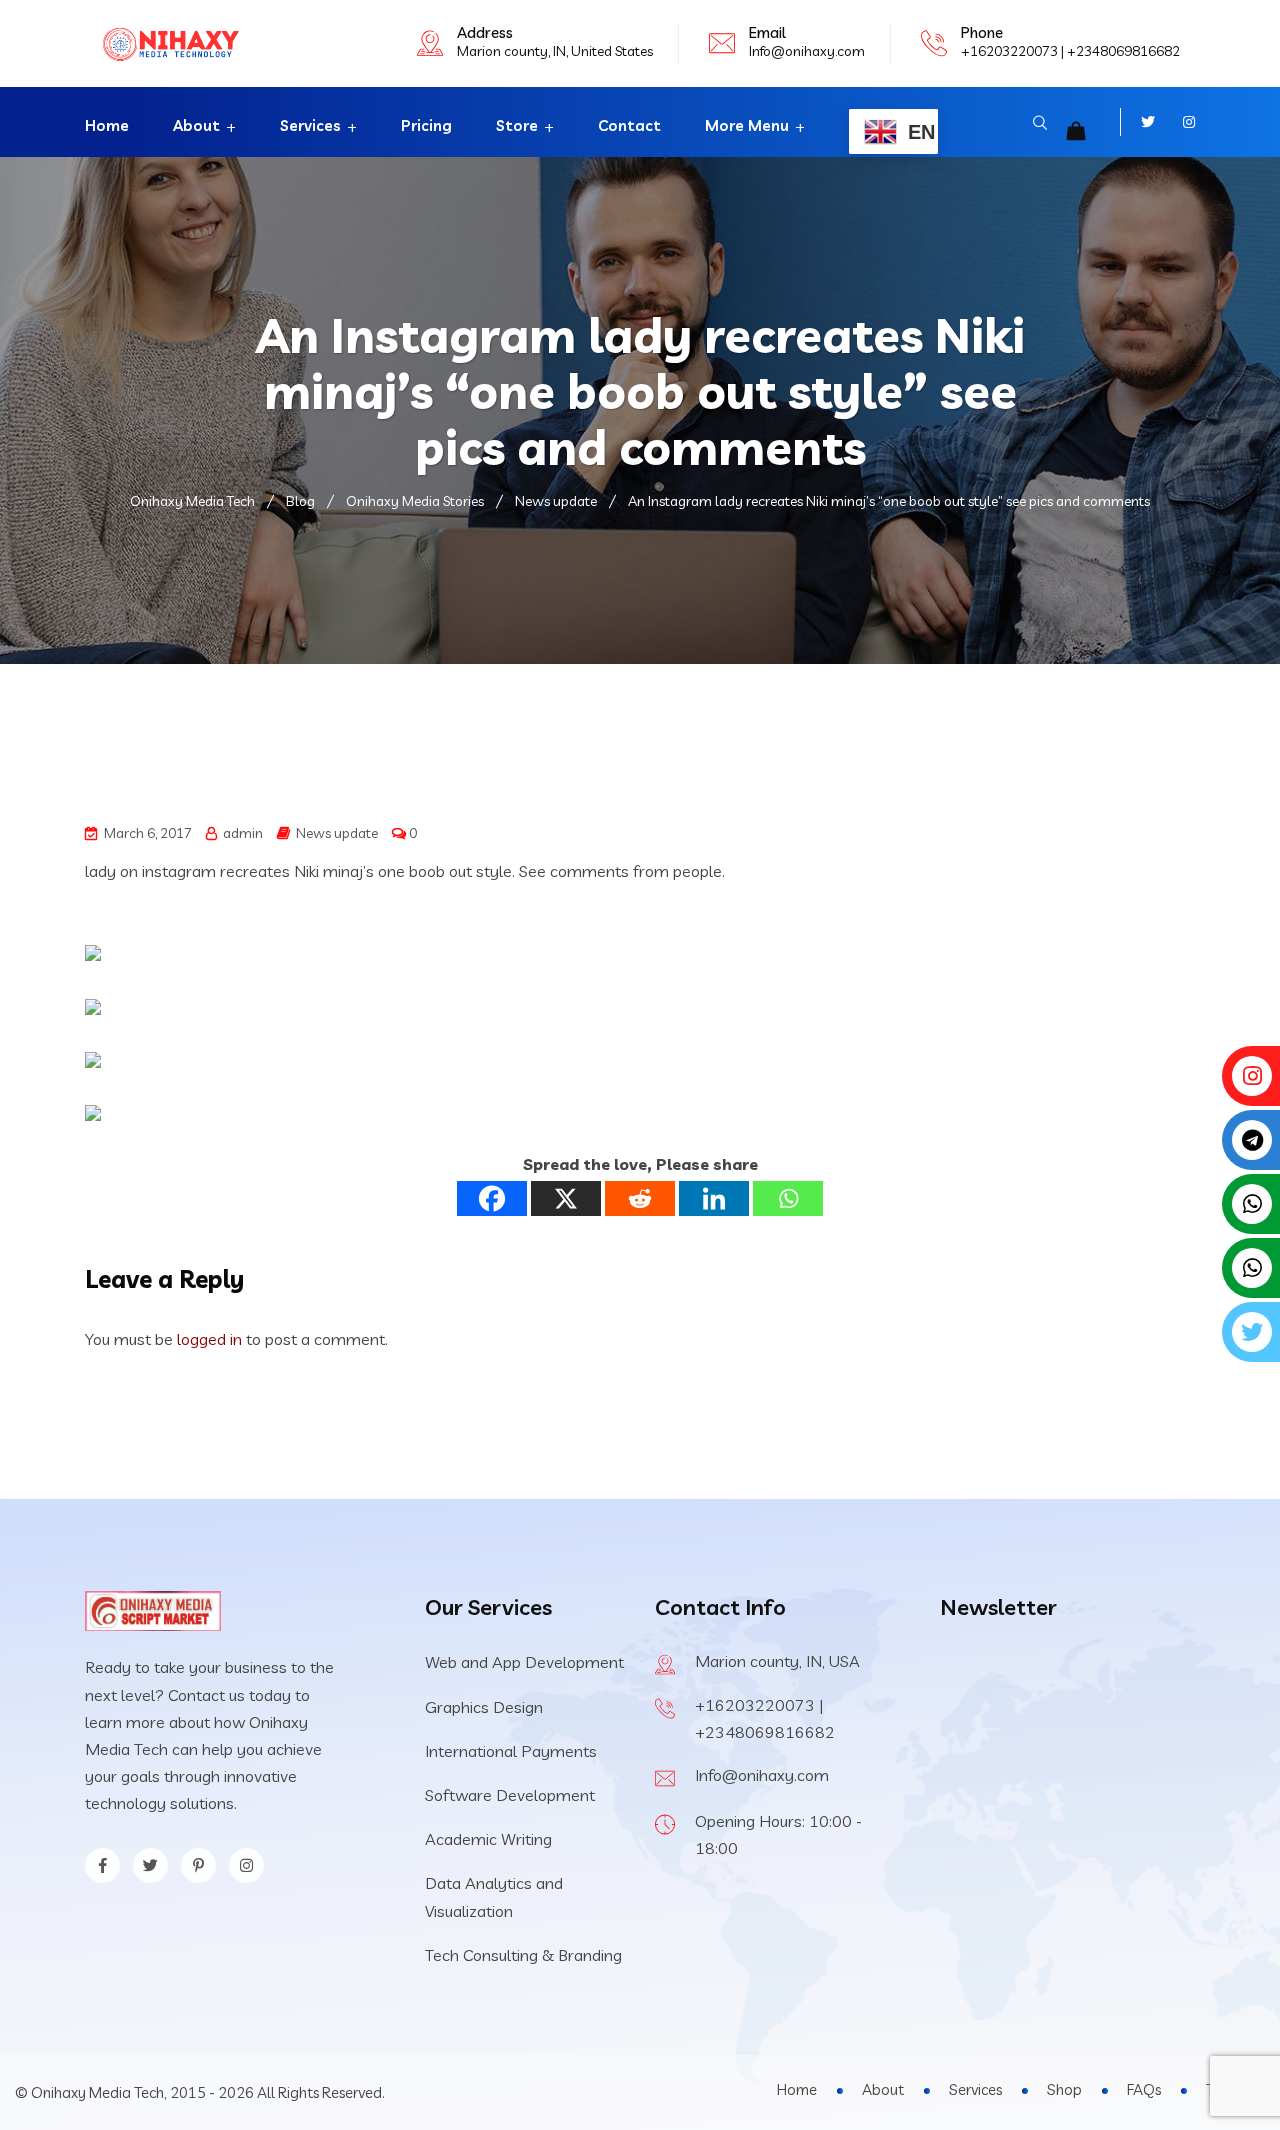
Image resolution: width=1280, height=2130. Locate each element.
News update (337, 833)
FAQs (1144, 2089)
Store (517, 125)
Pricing (426, 125)
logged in (209, 1339)
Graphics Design (484, 1707)
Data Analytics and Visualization (494, 1896)
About (196, 125)
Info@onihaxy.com (807, 51)
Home (107, 125)
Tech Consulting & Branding (523, 1955)
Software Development (510, 1795)
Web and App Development (524, 1662)
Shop (1064, 2089)
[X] (566, 1198)
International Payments (511, 1751)
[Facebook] (492, 1198)
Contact (629, 125)
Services (310, 125)
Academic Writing (488, 1839)
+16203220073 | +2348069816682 (1070, 51)
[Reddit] (640, 1198)
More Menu (747, 125)
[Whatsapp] (788, 1198)
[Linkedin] (714, 1198)
